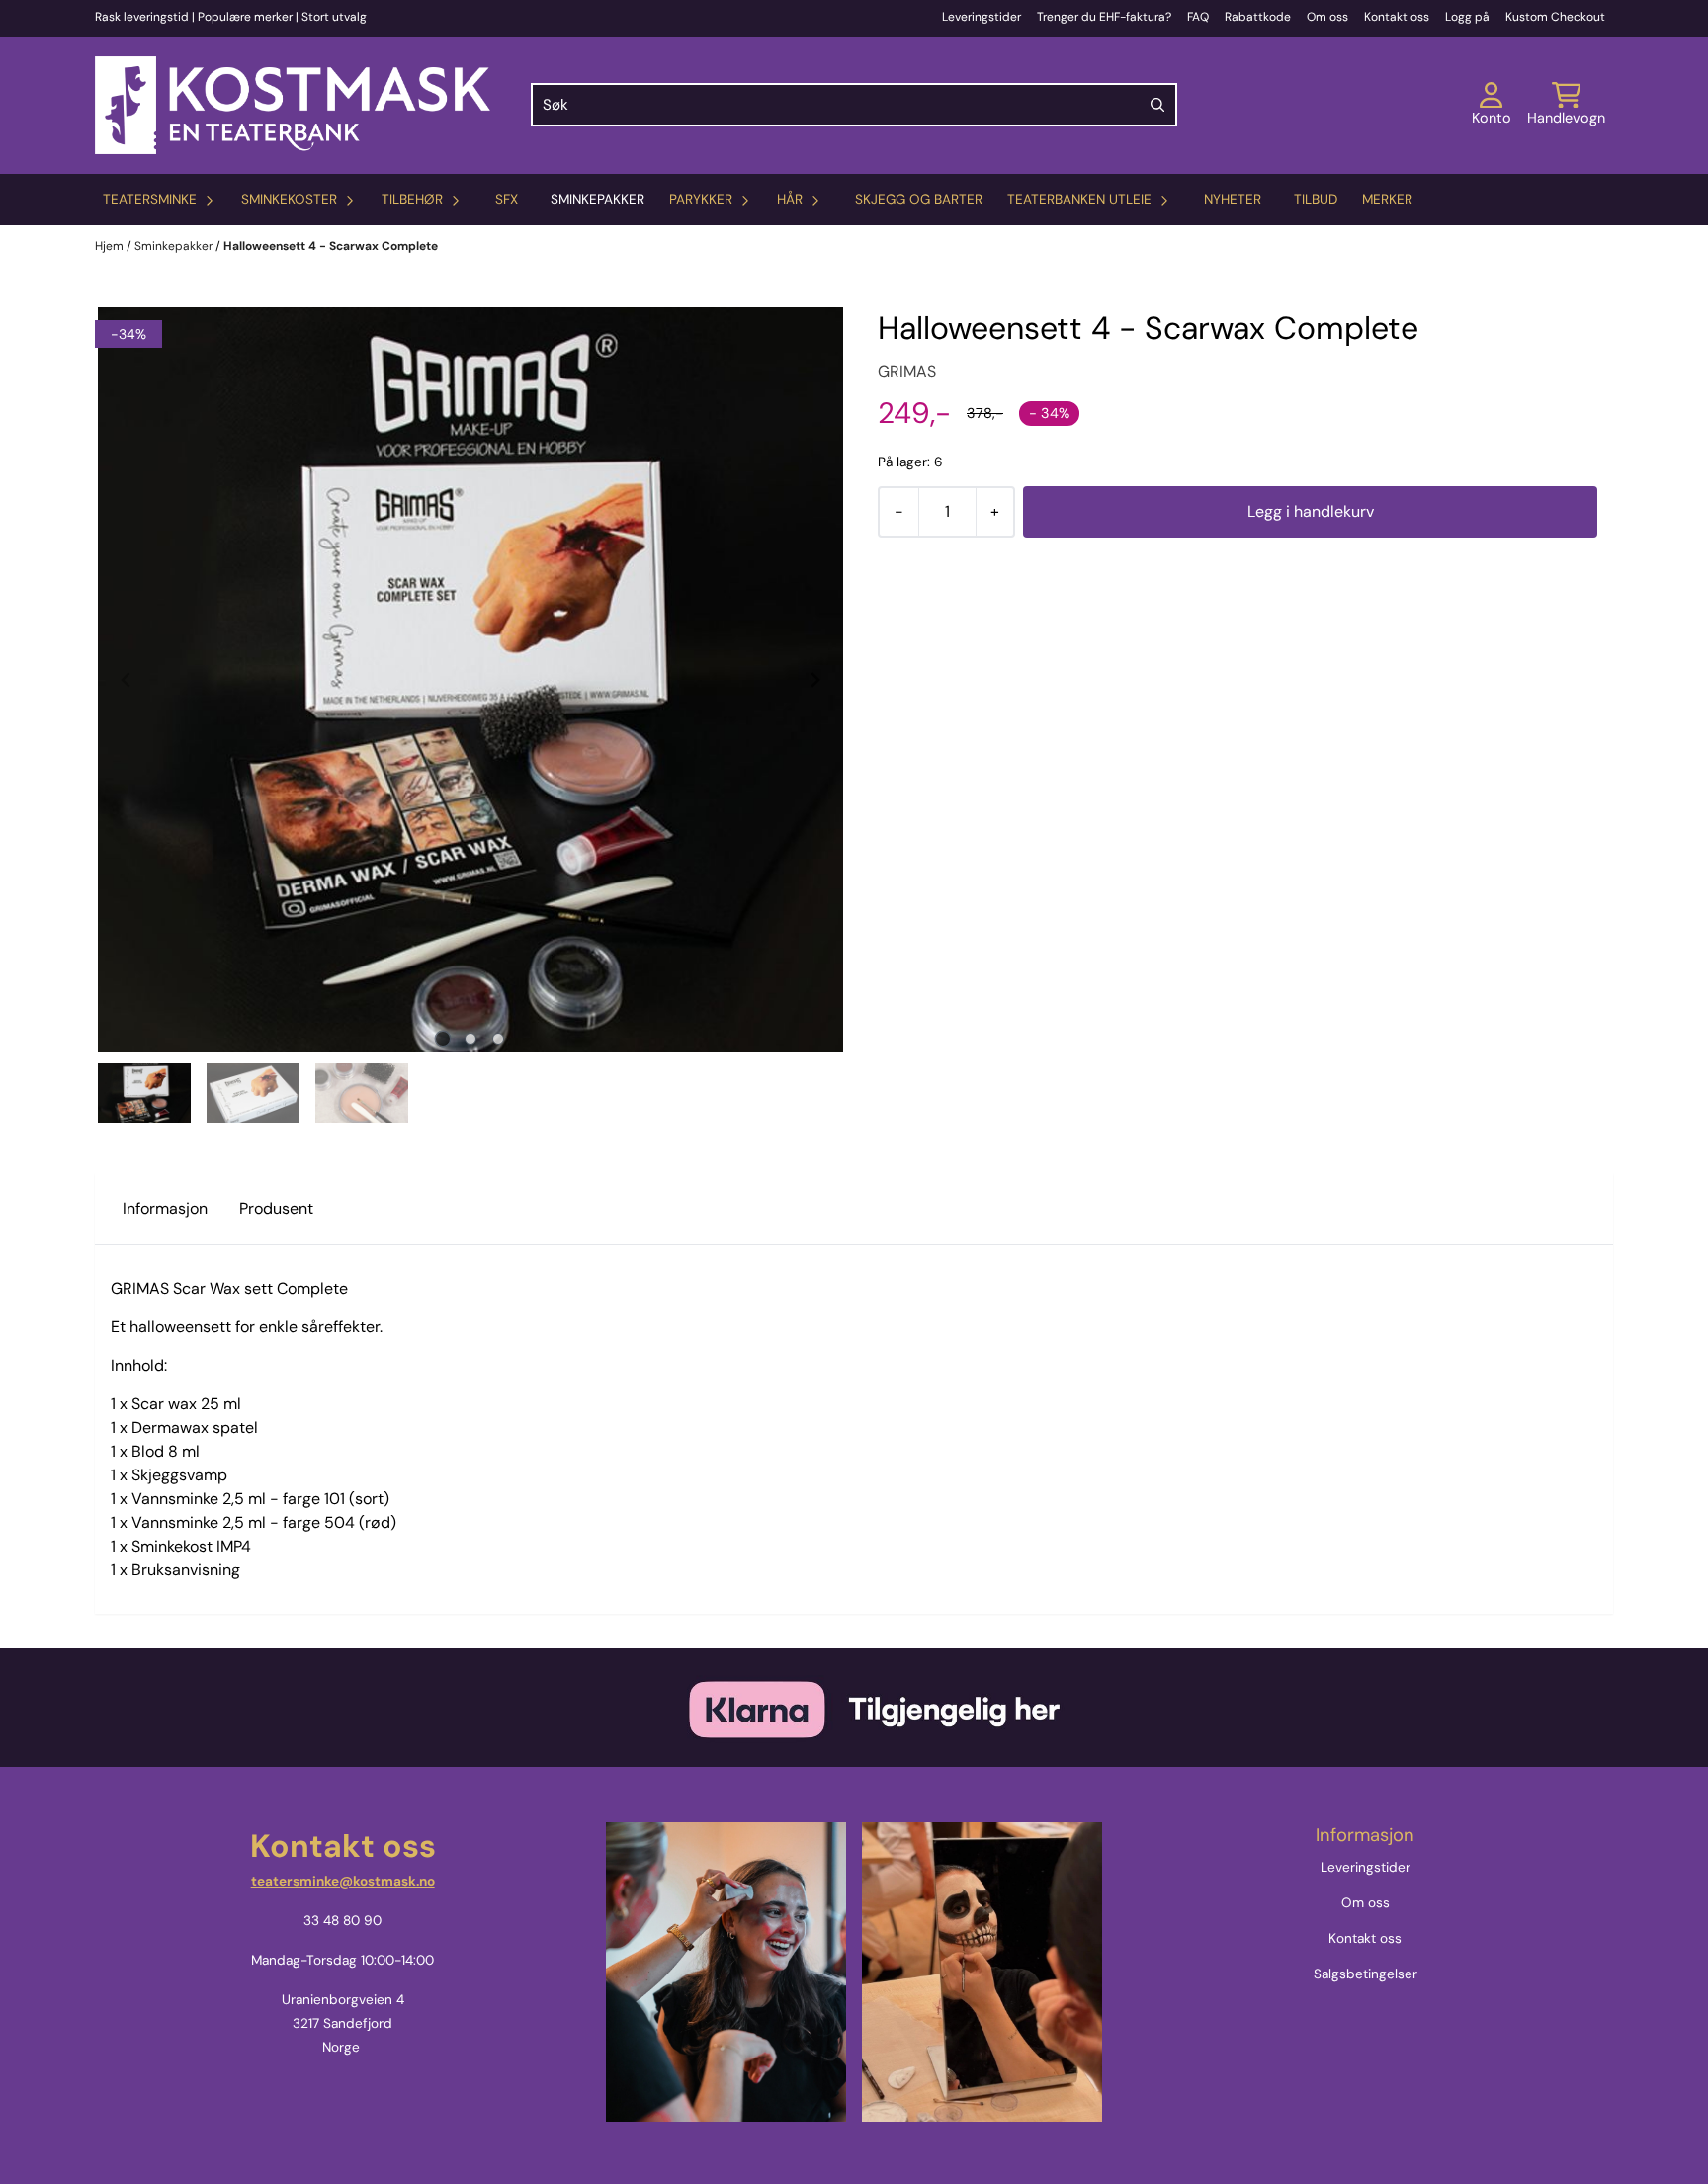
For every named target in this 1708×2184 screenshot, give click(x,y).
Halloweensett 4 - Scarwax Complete (331, 246)
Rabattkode (1258, 17)
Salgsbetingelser (1366, 1974)
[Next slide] (814, 680)
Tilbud (1316, 199)
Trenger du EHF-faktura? (1104, 17)
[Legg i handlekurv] (1310, 512)
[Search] (1157, 105)
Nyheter (1233, 199)
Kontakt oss (1397, 17)
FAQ (1198, 17)
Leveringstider (982, 17)
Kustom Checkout (1555, 17)
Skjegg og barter (919, 199)
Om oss (1327, 17)
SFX (507, 199)
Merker (1387, 199)
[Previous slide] (127, 680)
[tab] (443, 1038)
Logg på (1467, 17)
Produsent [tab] (276, 1208)
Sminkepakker (598, 199)
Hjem (111, 246)
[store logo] (293, 105)
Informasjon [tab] (165, 1208)
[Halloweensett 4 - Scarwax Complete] (470, 680)
